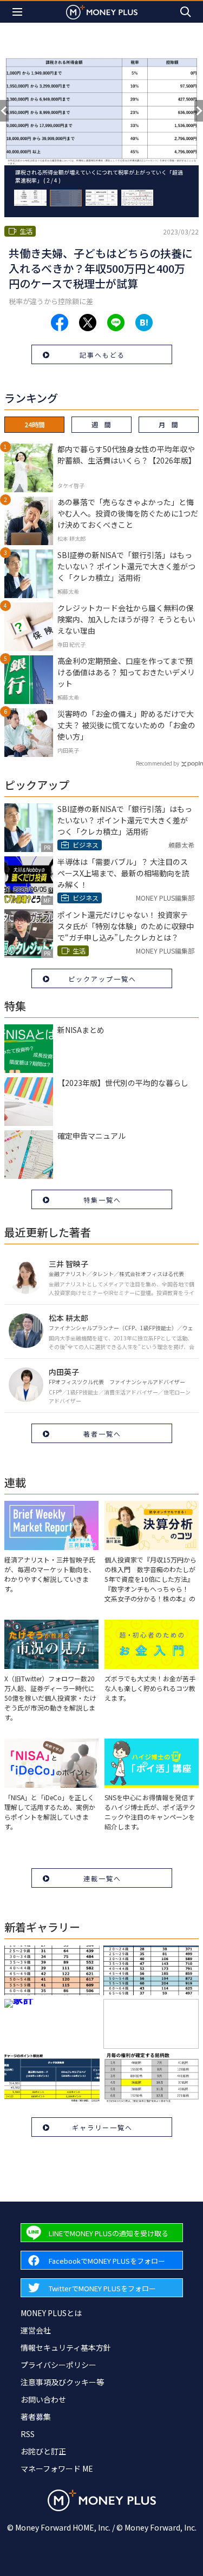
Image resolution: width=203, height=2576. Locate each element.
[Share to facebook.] (60, 323)
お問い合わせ (43, 2399)
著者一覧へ (102, 1434)
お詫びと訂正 (43, 2451)
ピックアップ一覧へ (102, 979)
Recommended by (158, 763)
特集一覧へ (102, 1200)
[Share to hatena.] (144, 323)
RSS (28, 2434)
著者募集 (36, 2417)
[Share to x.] (88, 323)
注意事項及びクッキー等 (62, 2382)
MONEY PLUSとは (51, 2313)
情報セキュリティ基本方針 (66, 2347)
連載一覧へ (102, 1878)
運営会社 (36, 2330)
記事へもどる (102, 355)
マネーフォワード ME (57, 2468)
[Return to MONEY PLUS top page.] (102, 12)
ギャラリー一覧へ (102, 2127)
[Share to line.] (116, 323)
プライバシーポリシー (58, 2365)
